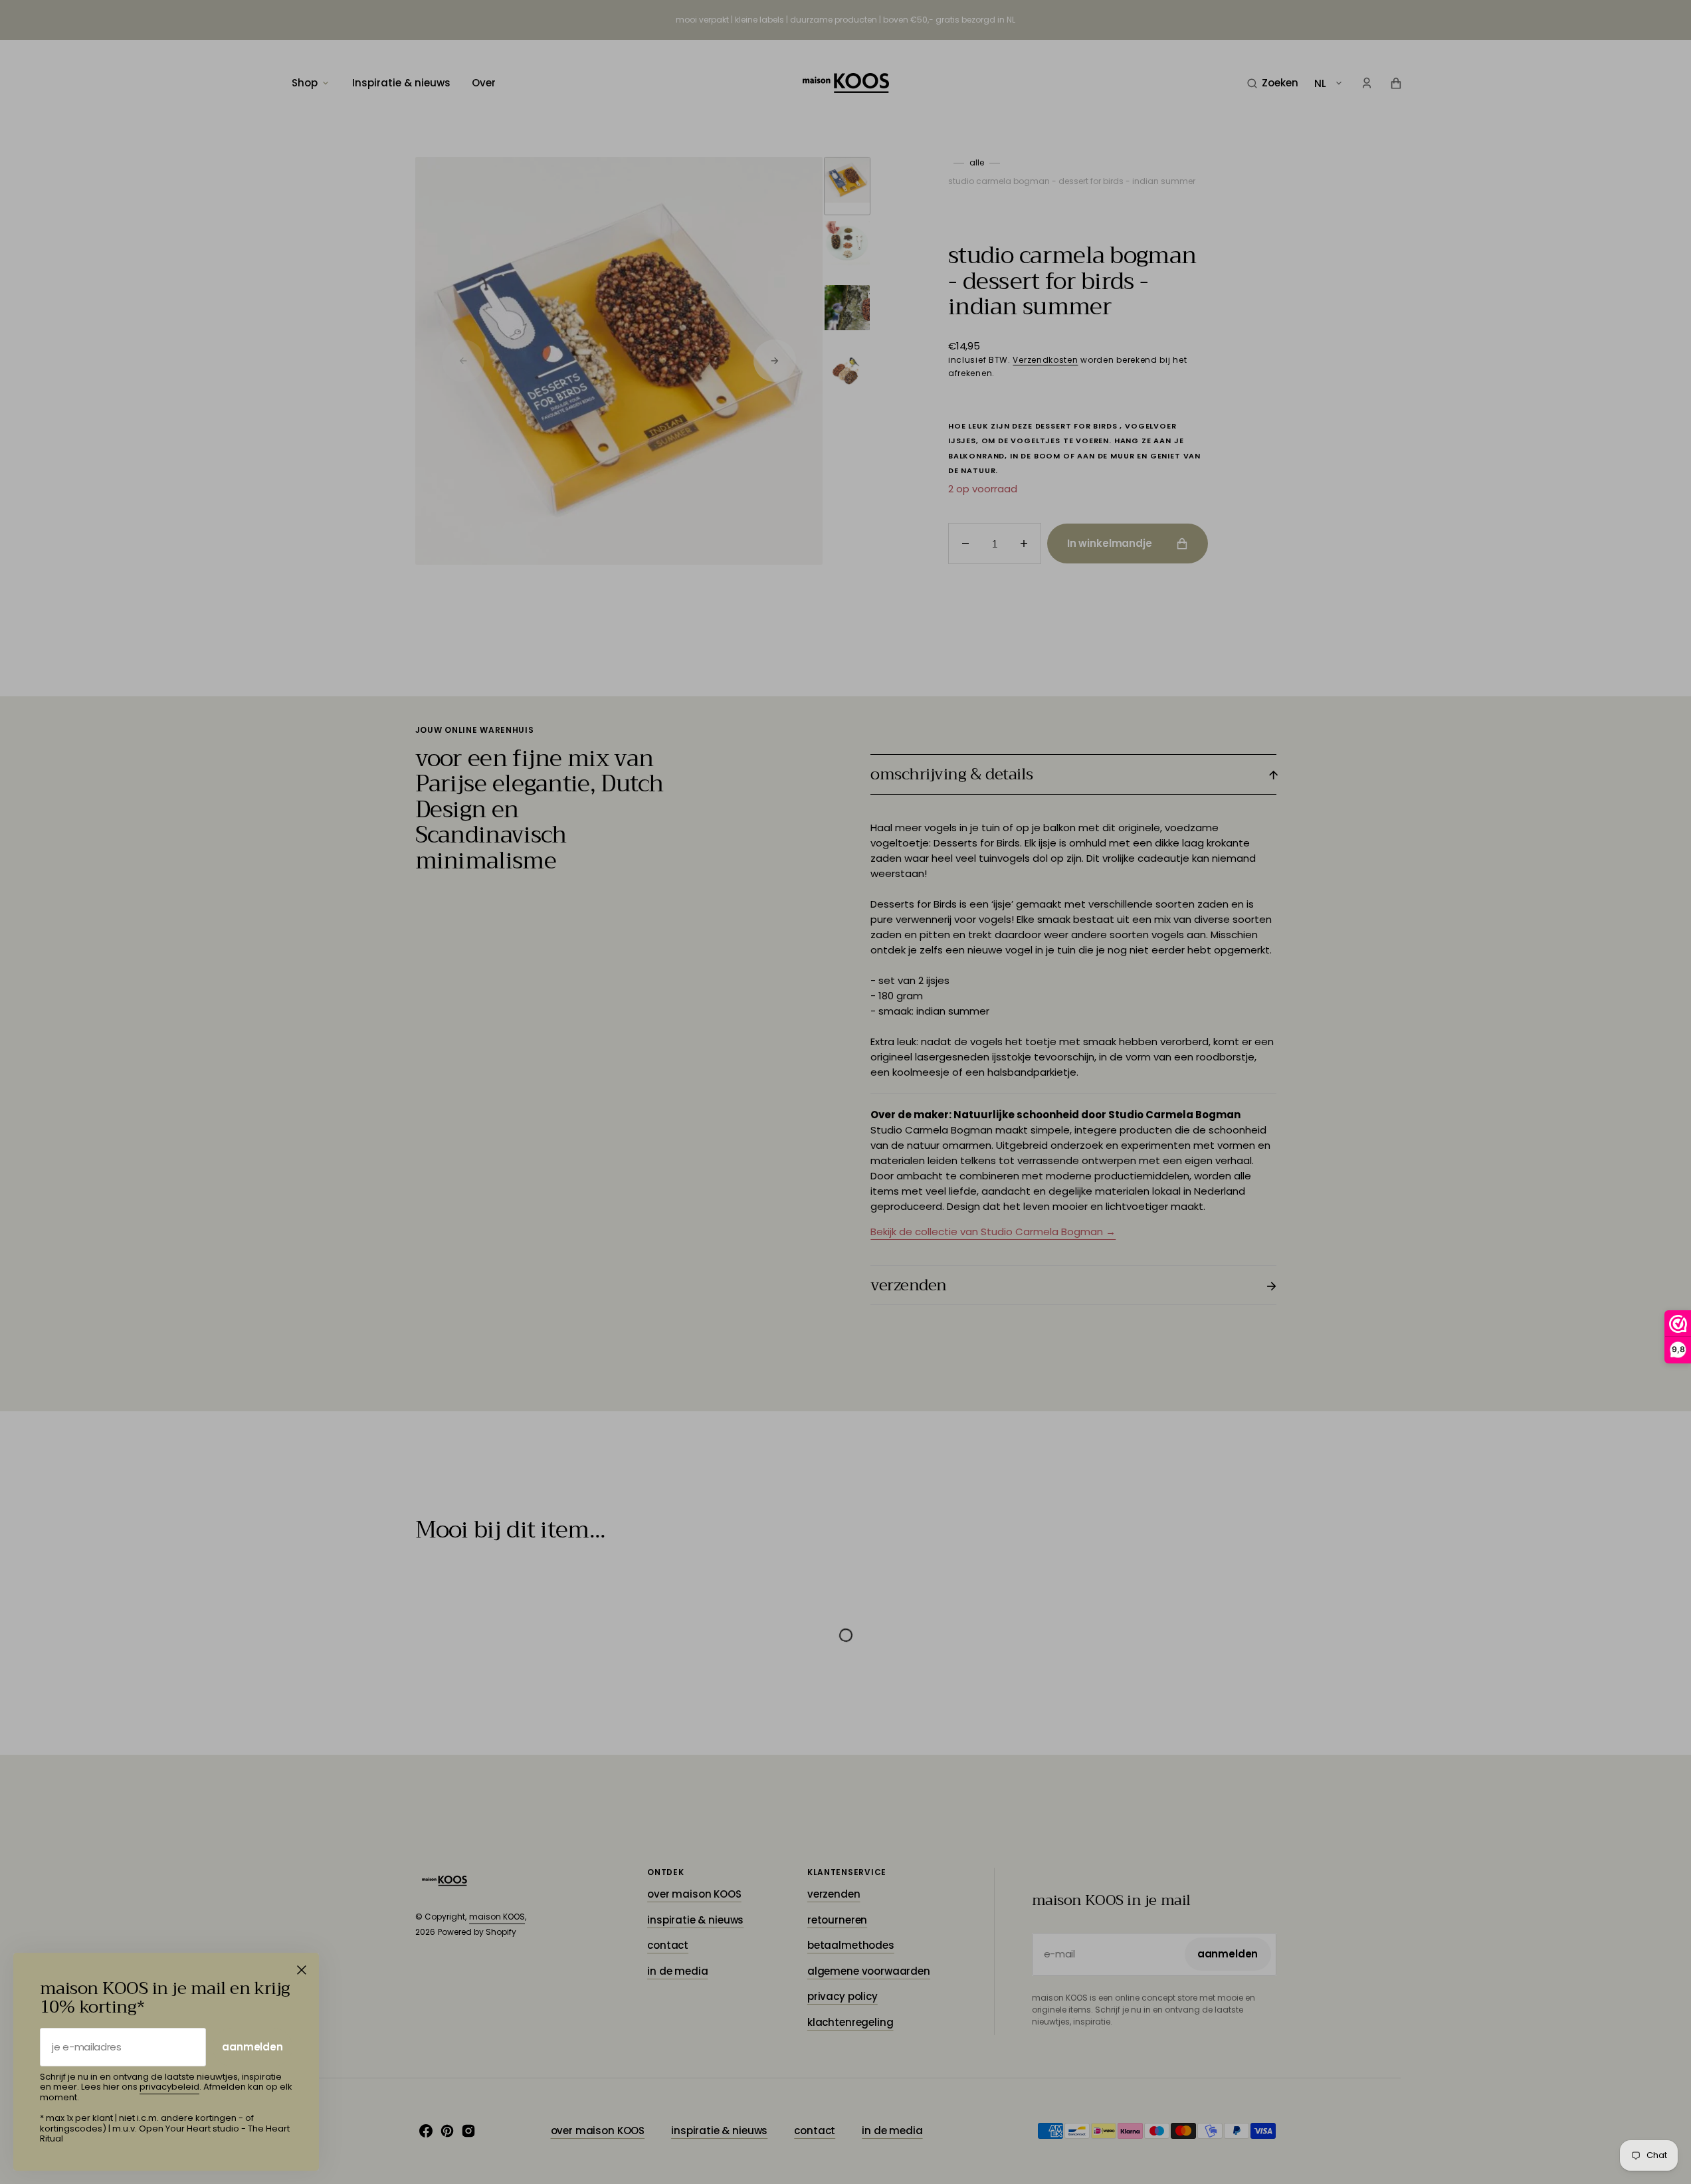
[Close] (302, 1970)
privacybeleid (169, 2087)
